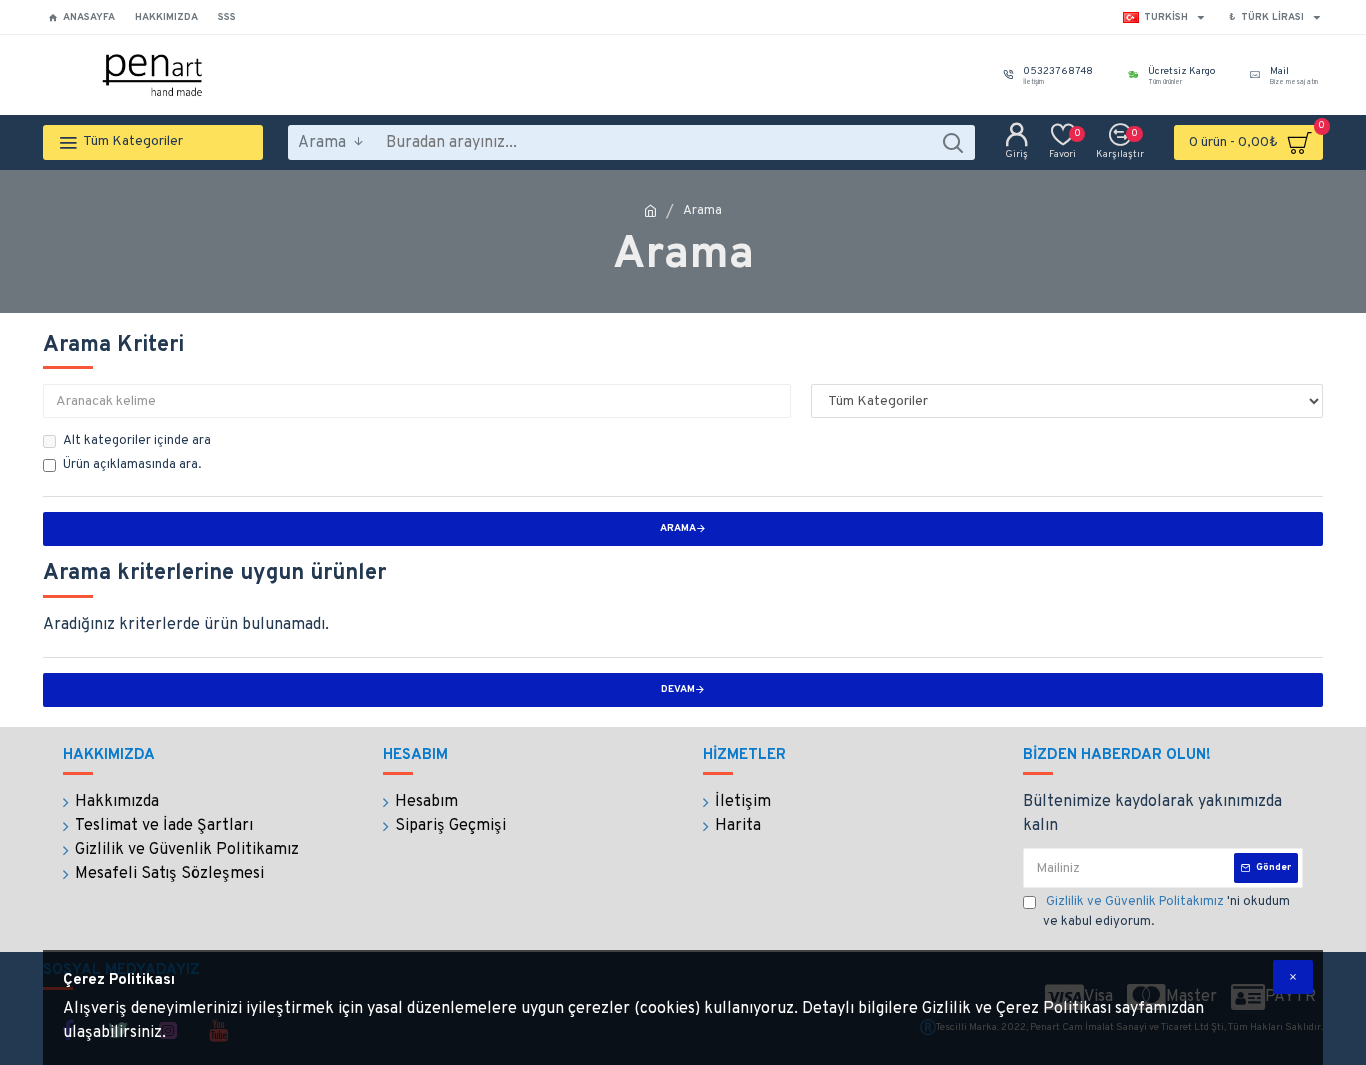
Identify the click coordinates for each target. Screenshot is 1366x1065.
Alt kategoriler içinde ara (137, 441)
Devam (678, 689)
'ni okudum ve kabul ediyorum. (1166, 912)
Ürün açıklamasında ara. (132, 465)
